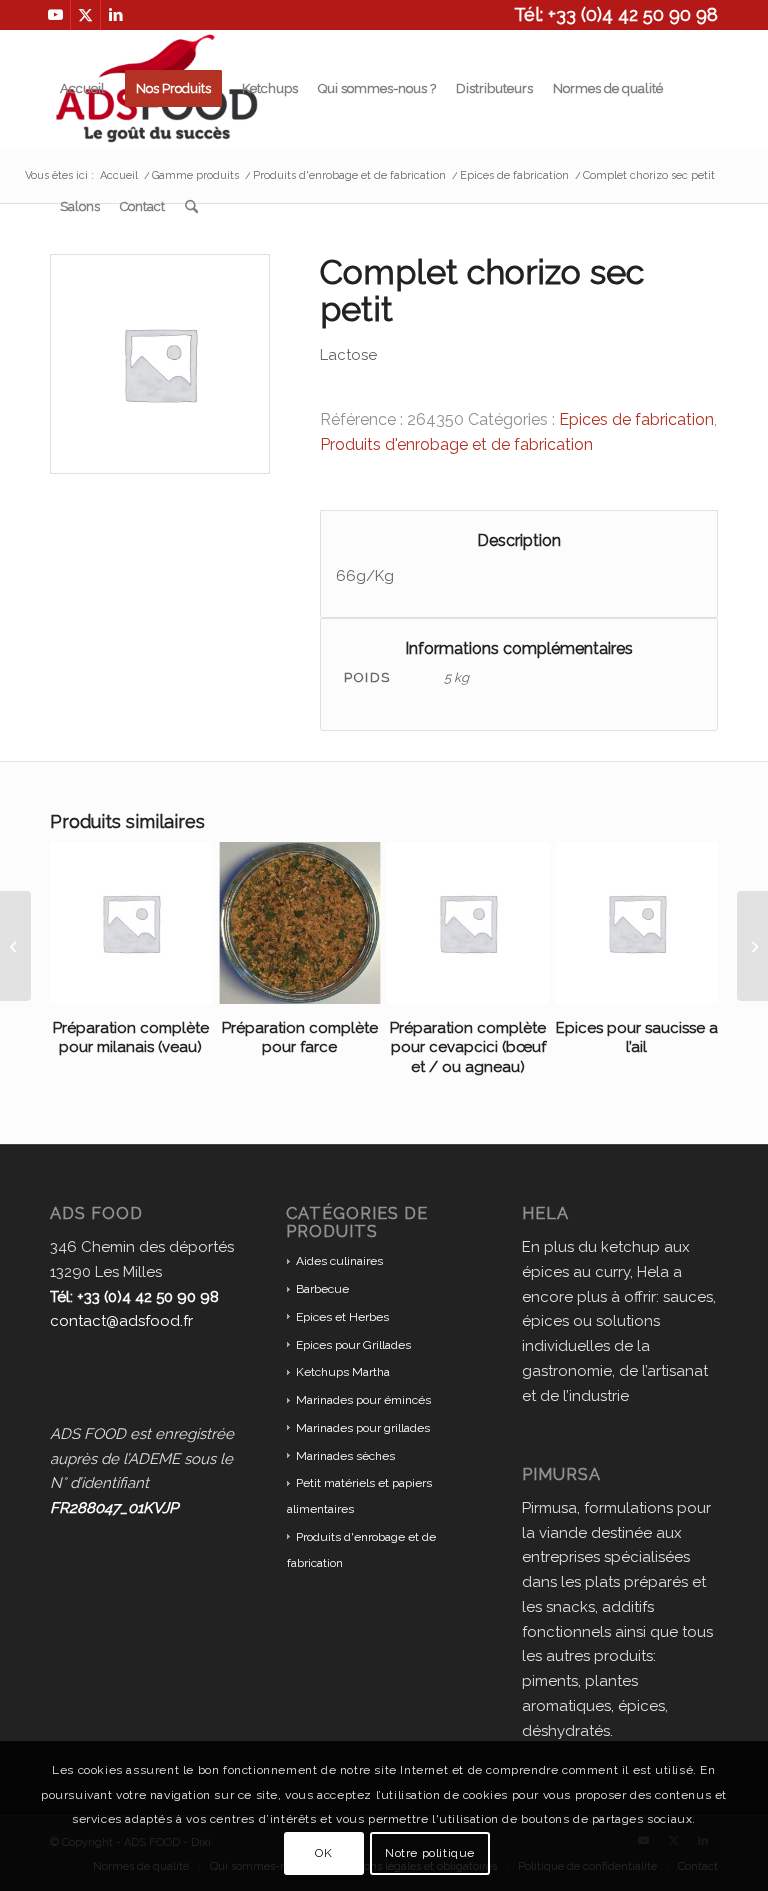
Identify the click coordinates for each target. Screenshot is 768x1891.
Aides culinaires (339, 1261)
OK (323, 1853)
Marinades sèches (345, 1456)
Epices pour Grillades (353, 1345)
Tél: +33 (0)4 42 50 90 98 (616, 14)
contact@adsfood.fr (121, 1321)
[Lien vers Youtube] (55, 15)
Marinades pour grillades (363, 1428)
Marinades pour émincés (363, 1400)
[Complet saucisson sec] (15, 946)
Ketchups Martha (343, 1372)
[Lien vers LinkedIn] (116, 15)
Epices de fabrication (636, 419)
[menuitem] (82, 89)
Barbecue (322, 1289)
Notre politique (430, 1853)
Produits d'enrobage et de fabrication (456, 444)
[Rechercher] (191, 207)
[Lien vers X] (85, 15)
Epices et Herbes (342, 1317)
